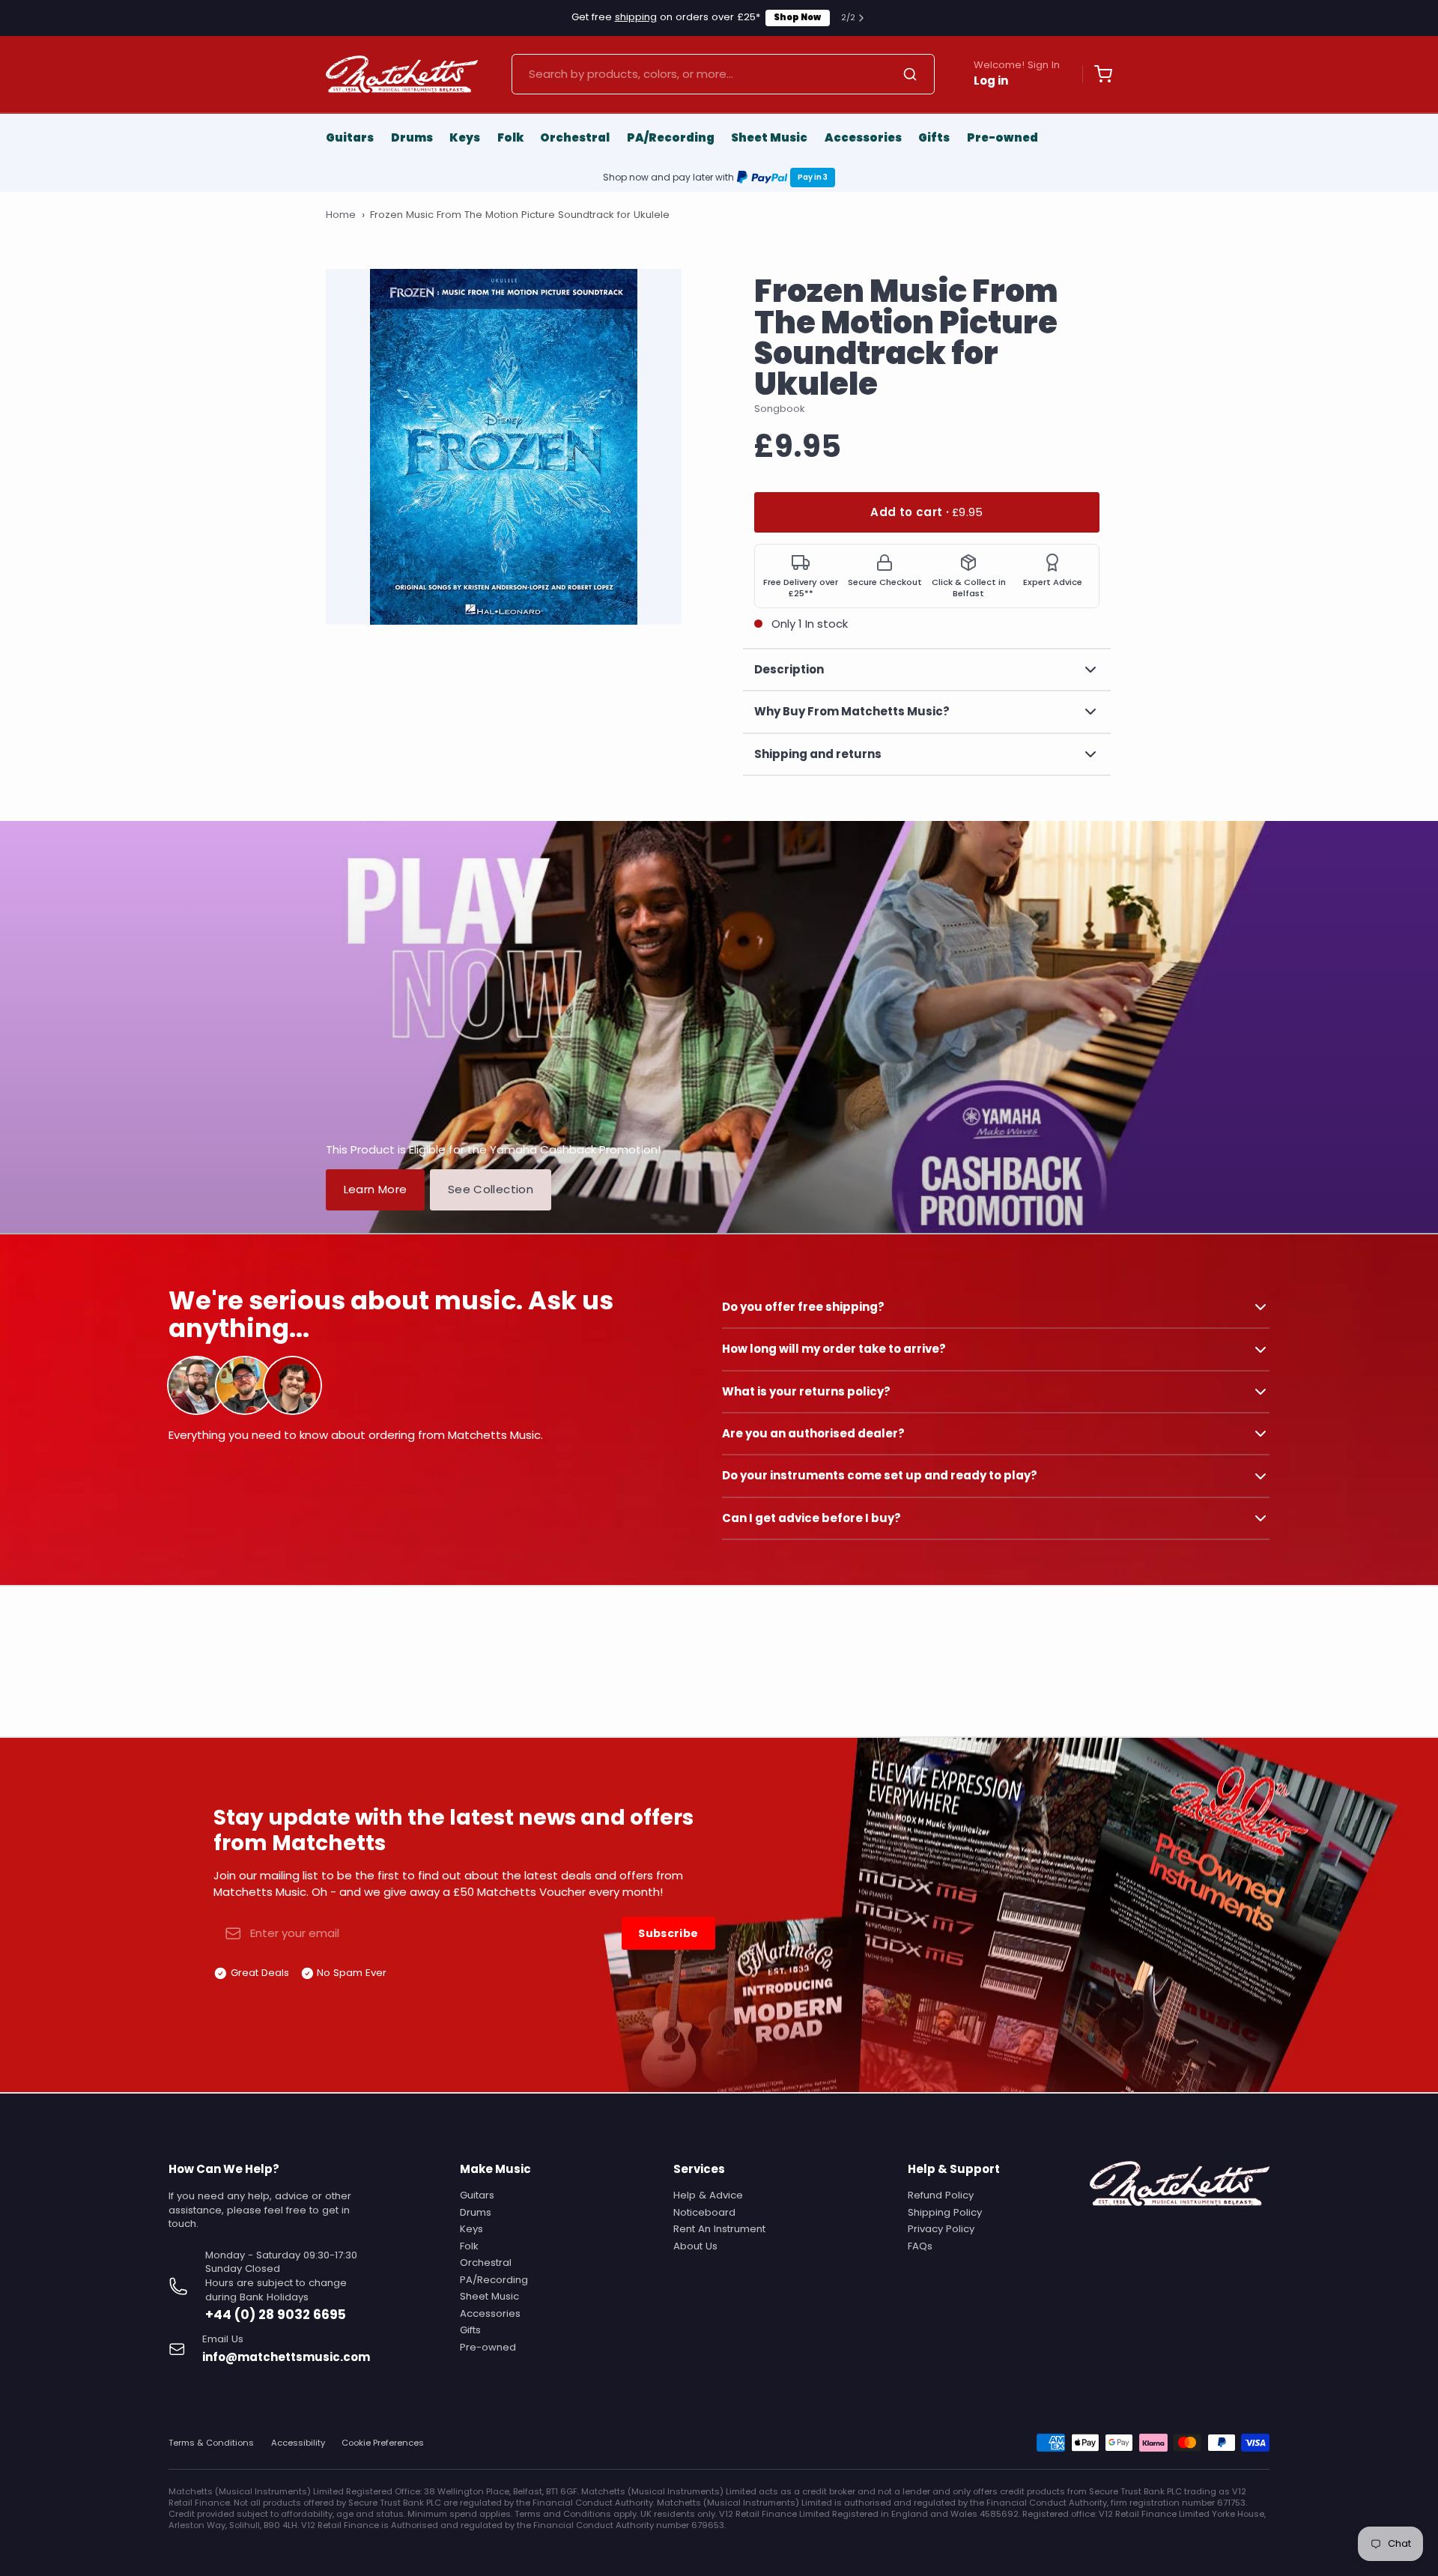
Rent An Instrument (719, 2229)
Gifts (934, 137)
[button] (927, 513)
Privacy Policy (941, 2229)
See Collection (491, 1189)
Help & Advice (708, 2195)
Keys (465, 137)
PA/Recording (671, 137)
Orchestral (575, 137)
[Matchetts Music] (402, 74)
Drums (412, 137)
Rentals (807, 17)
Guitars (350, 137)
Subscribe (668, 1933)
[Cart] (1097, 74)
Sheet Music (769, 137)
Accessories (863, 137)
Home (341, 215)
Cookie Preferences (383, 2443)
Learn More (376, 1189)
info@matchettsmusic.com (286, 2357)
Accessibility (298, 2443)
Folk (510, 137)
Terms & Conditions (211, 2443)
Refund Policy (941, 2195)
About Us (695, 2246)
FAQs (920, 2246)
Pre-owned (1002, 137)
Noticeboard (704, 2212)
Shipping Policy (945, 2212)
